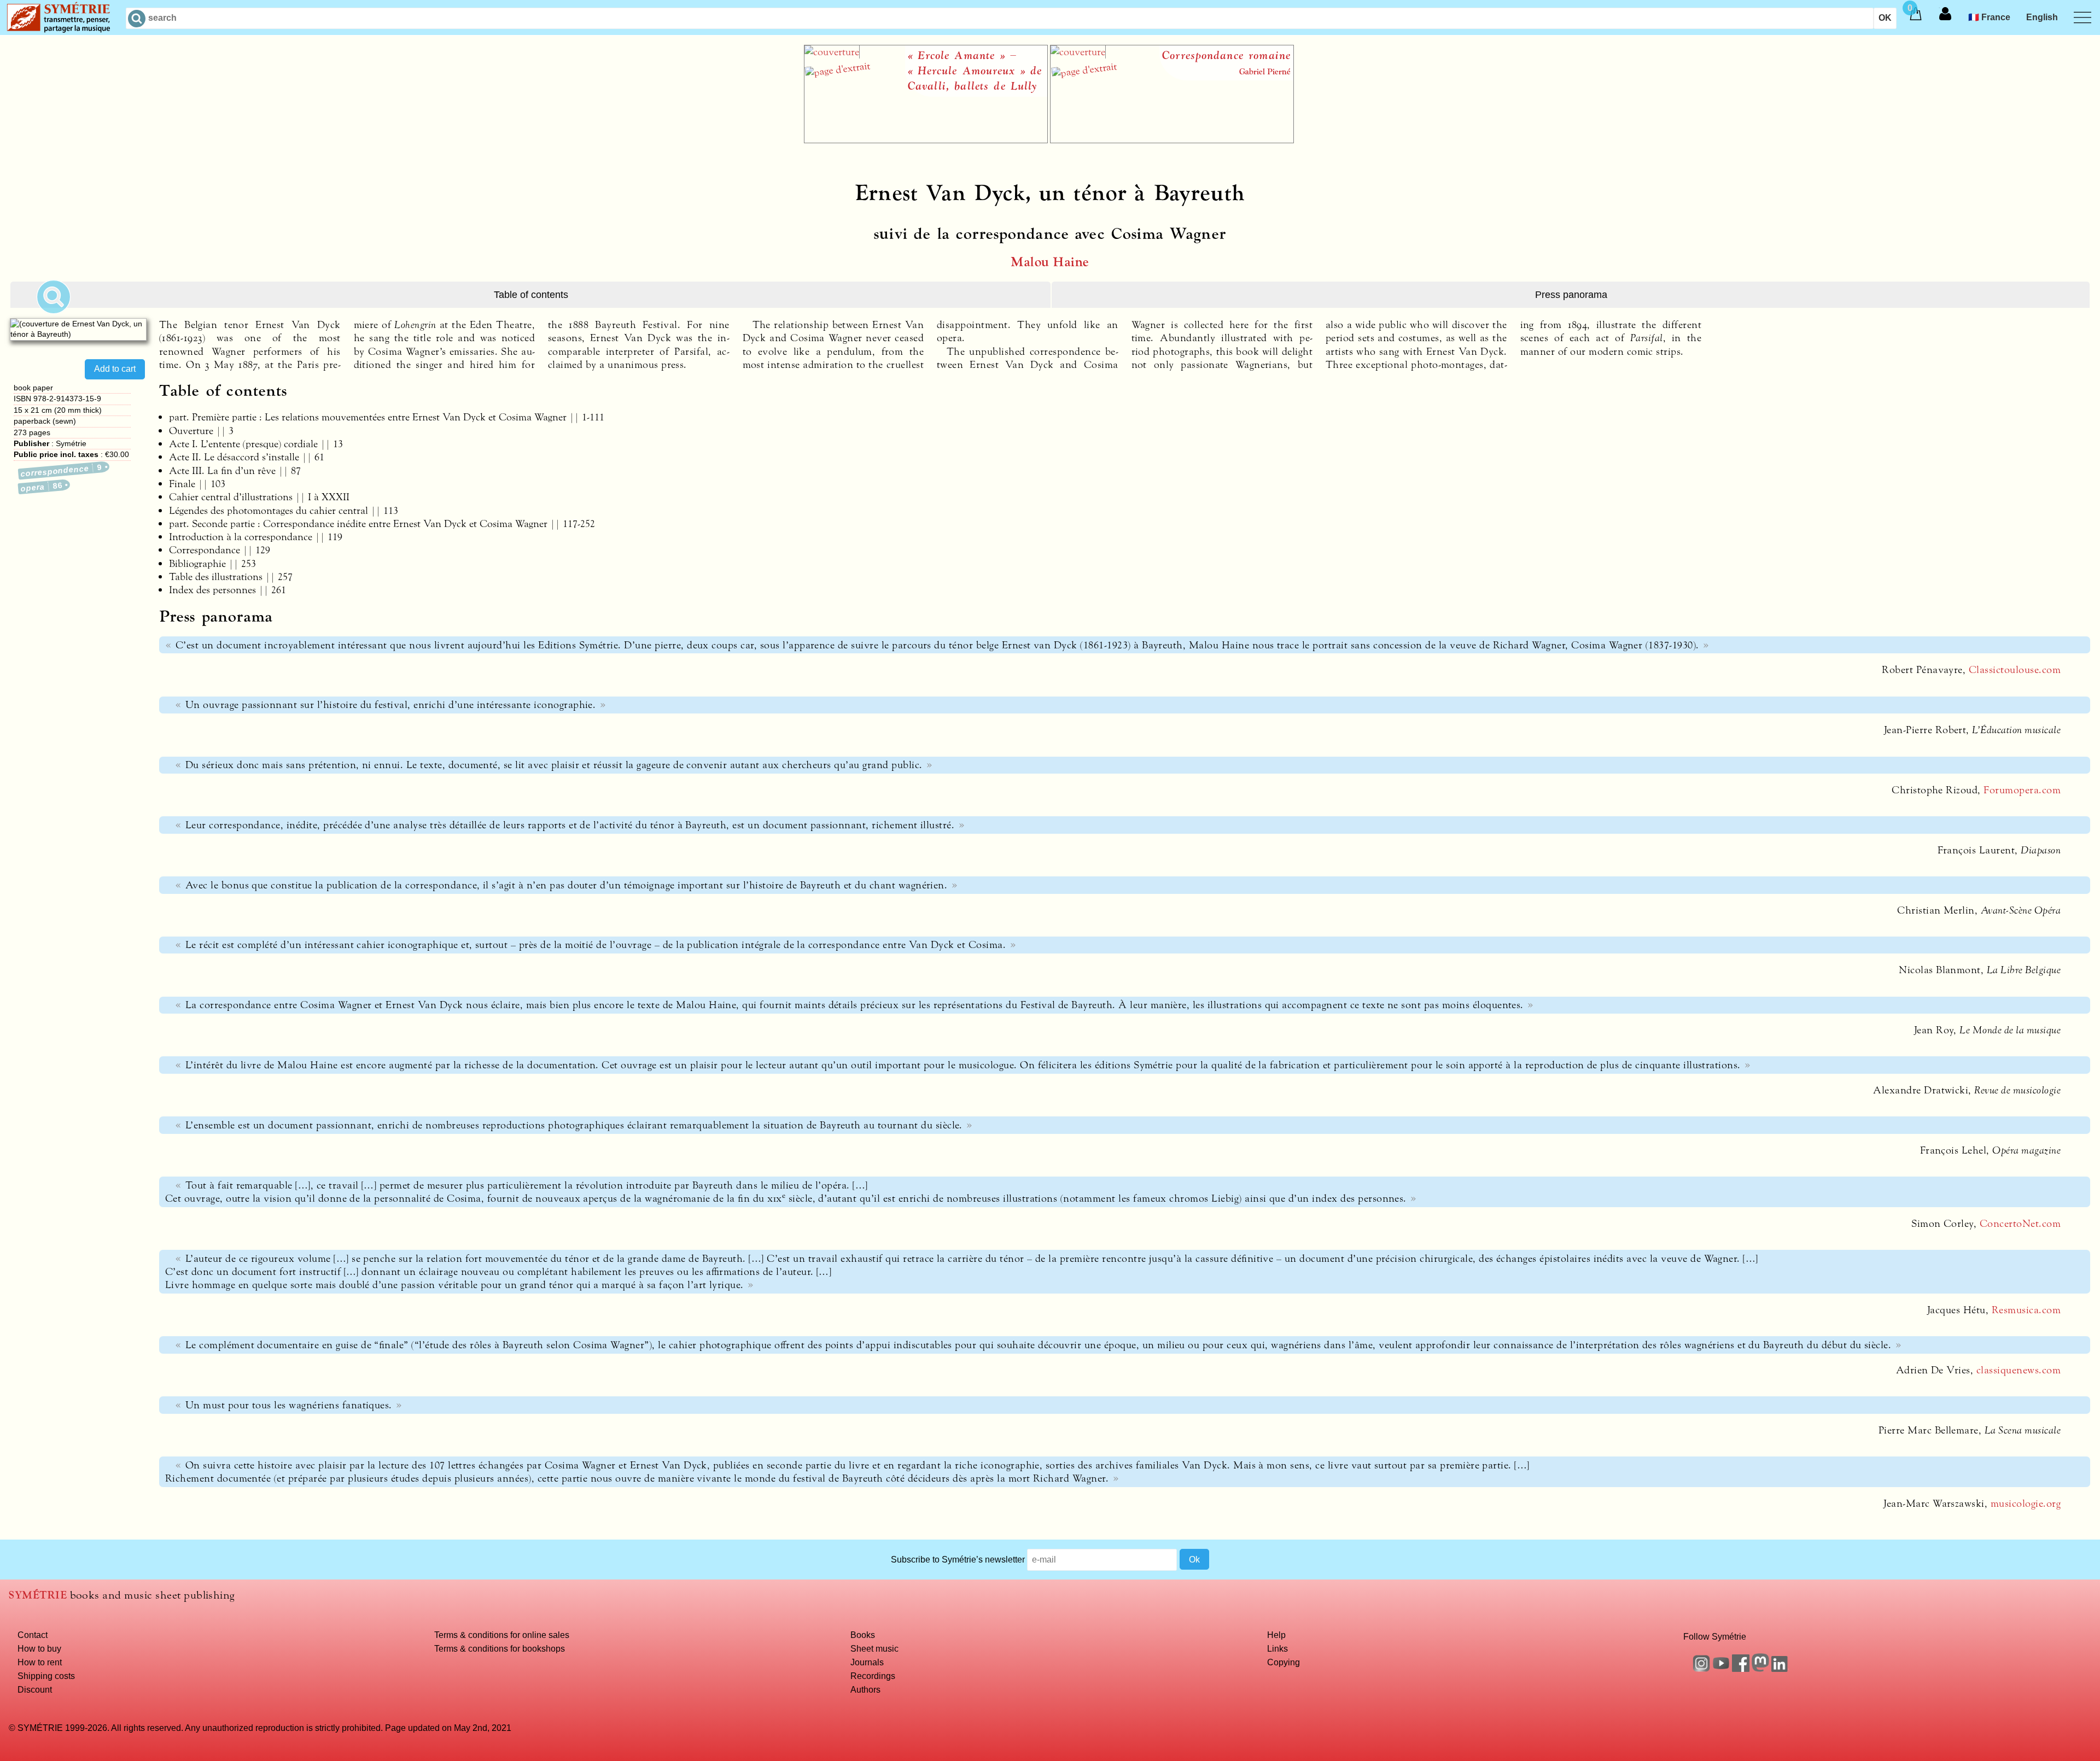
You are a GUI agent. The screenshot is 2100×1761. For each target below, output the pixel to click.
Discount (35, 1689)
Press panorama (1571, 295)
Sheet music (874, 1648)
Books (863, 1635)
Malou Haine (1050, 262)
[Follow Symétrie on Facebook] (1741, 1669)
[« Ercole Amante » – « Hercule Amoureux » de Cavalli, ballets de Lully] (926, 140)
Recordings (873, 1676)
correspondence (62, 470)
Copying (1284, 1662)
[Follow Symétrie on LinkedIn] (1780, 1669)
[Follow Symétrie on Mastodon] (1760, 1669)
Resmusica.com (2026, 1310)
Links (1277, 1648)
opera (42, 487)
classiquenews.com (2019, 1370)
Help (1276, 1635)
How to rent (40, 1662)
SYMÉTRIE (38, 1595)
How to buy (39, 1648)
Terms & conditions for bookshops (500, 1648)
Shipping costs (46, 1676)
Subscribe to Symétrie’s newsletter (958, 1559)
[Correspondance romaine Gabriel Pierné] (1172, 140)
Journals (867, 1662)
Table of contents (531, 295)
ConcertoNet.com (2020, 1224)
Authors (865, 1689)
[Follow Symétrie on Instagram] (1701, 1669)
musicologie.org (2026, 1503)
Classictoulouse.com (2015, 670)
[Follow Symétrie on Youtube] (1721, 1669)
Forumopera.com (2022, 790)
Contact (33, 1635)
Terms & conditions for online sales (502, 1635)
